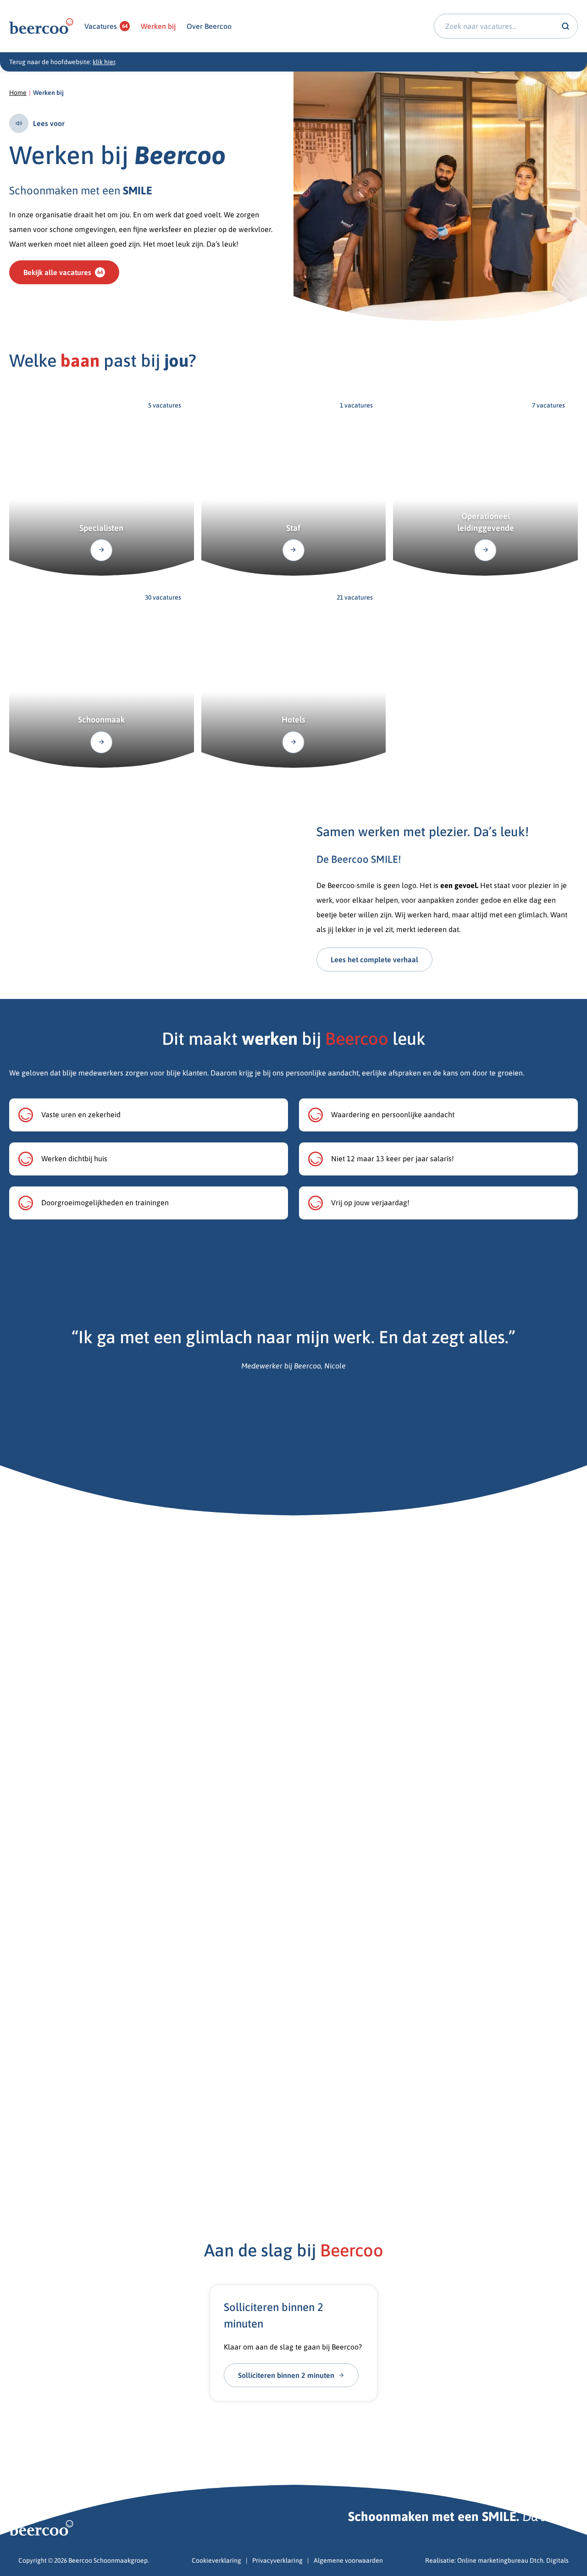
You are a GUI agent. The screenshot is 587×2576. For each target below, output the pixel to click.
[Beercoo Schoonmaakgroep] (41, 26)
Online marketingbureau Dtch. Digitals (513, 2560)
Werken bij (158, 26)
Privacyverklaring (277, 2560)
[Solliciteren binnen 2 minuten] (293, 2343)
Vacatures (106, 26)
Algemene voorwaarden (348, 2560)
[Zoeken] (565, 26)
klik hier (104, 62)
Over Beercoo (209, 26)
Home (18, 93)
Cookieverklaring (216, 2560)
